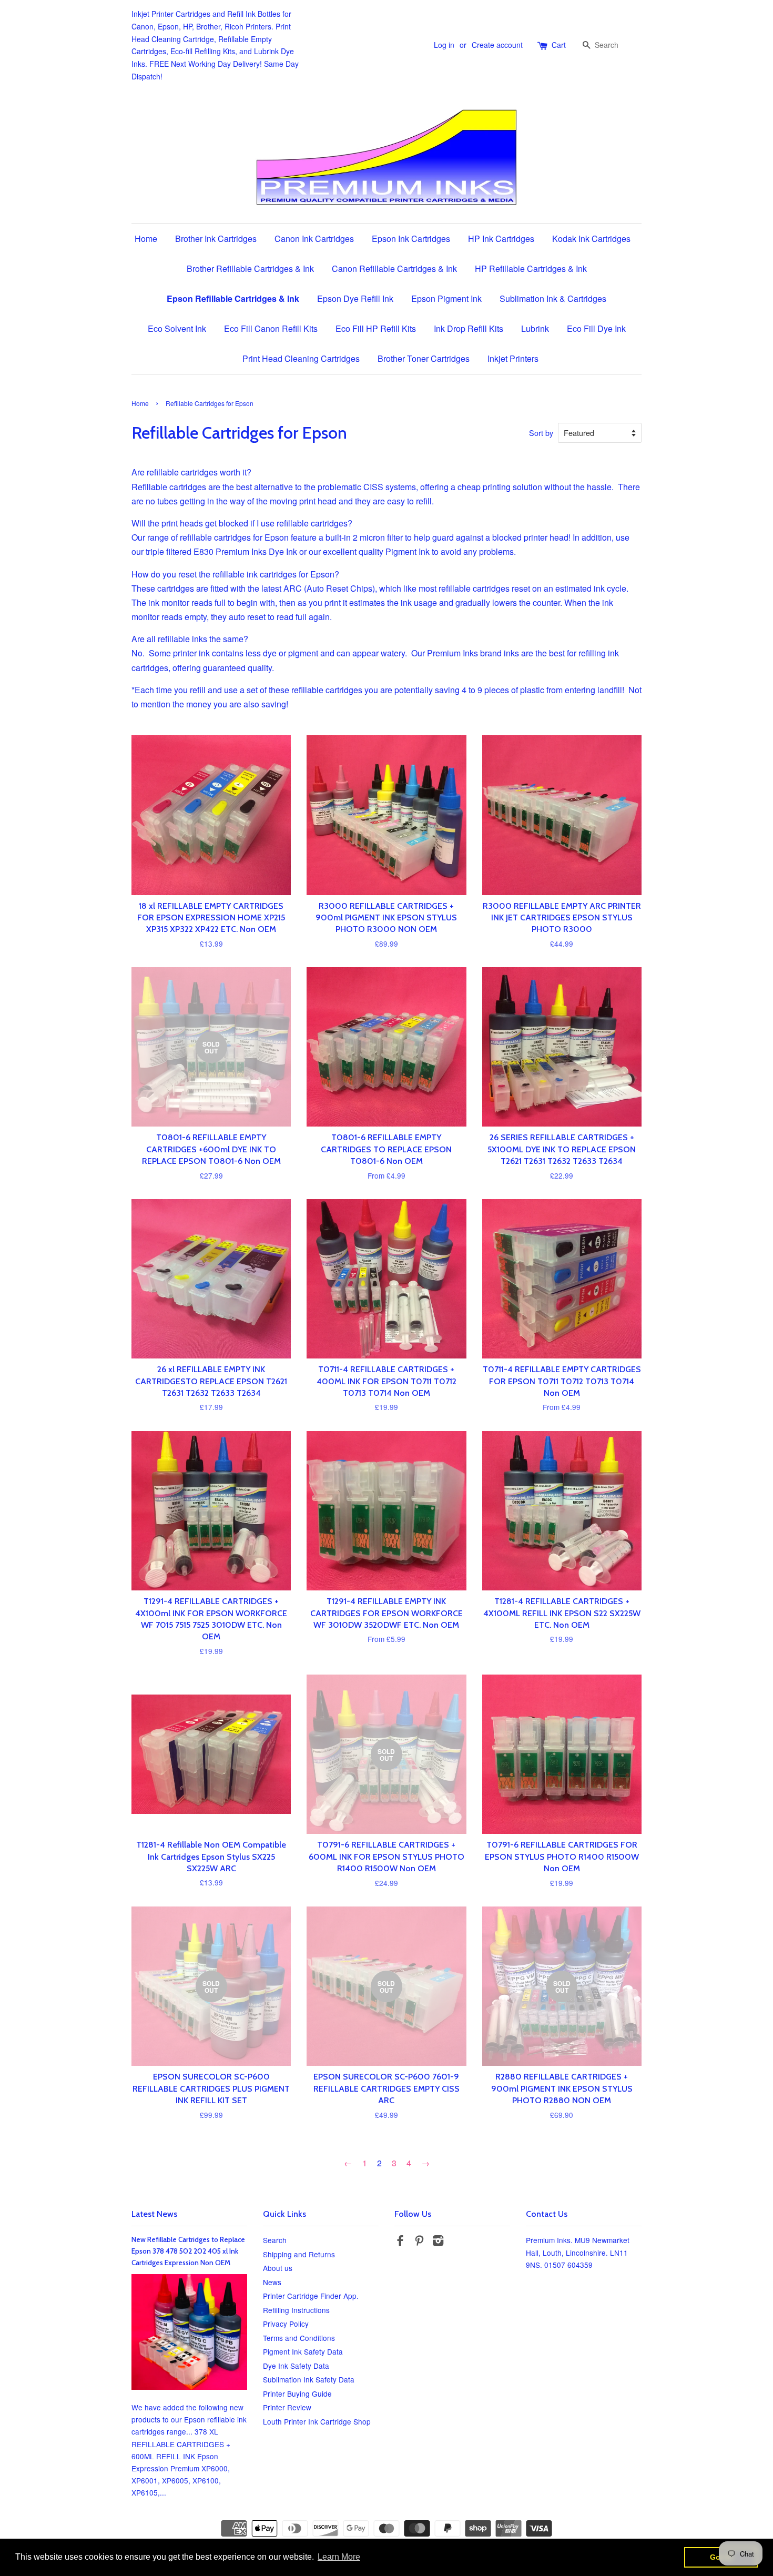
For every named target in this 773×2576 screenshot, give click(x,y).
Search (275, 2240)
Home (146, 239)
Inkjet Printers (513, 358)
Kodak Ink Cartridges (591, 239)
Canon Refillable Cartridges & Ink (394, 268)
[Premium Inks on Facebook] (400, 2242)
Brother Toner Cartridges (424, 358)
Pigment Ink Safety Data (303, 2351)
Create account (497, 45)
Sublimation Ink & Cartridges (553, 298)
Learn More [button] (339, 2557)
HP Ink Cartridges (501, 239)
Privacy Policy (286, 2324)
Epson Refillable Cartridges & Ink (233, 298)
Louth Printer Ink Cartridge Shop (317, 2421)
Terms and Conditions (299, 2338)
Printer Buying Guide (297, 2394)
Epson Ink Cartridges (411, 239)
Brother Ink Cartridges (216, 239)
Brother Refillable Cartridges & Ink (250, 268)
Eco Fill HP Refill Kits (376, 328)
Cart (559, 45)
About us (278, 2268)
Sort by (541, 433)
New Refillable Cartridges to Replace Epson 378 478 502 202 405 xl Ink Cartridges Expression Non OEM (188, 2251)
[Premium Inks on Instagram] (438, 2242)
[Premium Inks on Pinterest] (419, 2242)
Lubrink (535, 328)
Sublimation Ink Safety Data (309, 2379)
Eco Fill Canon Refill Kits (271, 328)
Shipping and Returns (299, 2254)
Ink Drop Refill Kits (469, 328)
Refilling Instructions (296, 2310)
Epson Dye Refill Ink (355, 298)
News (272, 2282)
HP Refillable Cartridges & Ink (531, 268)
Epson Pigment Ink (446, 298)
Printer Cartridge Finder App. (311, 2296)
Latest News (154, 2214)
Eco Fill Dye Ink (596, 328)
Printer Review (287, 2407)
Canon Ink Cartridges (314, 239)
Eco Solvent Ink (177, 328)
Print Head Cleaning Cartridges (301, 358)
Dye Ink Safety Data (296, 2366)
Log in (444, 45)
